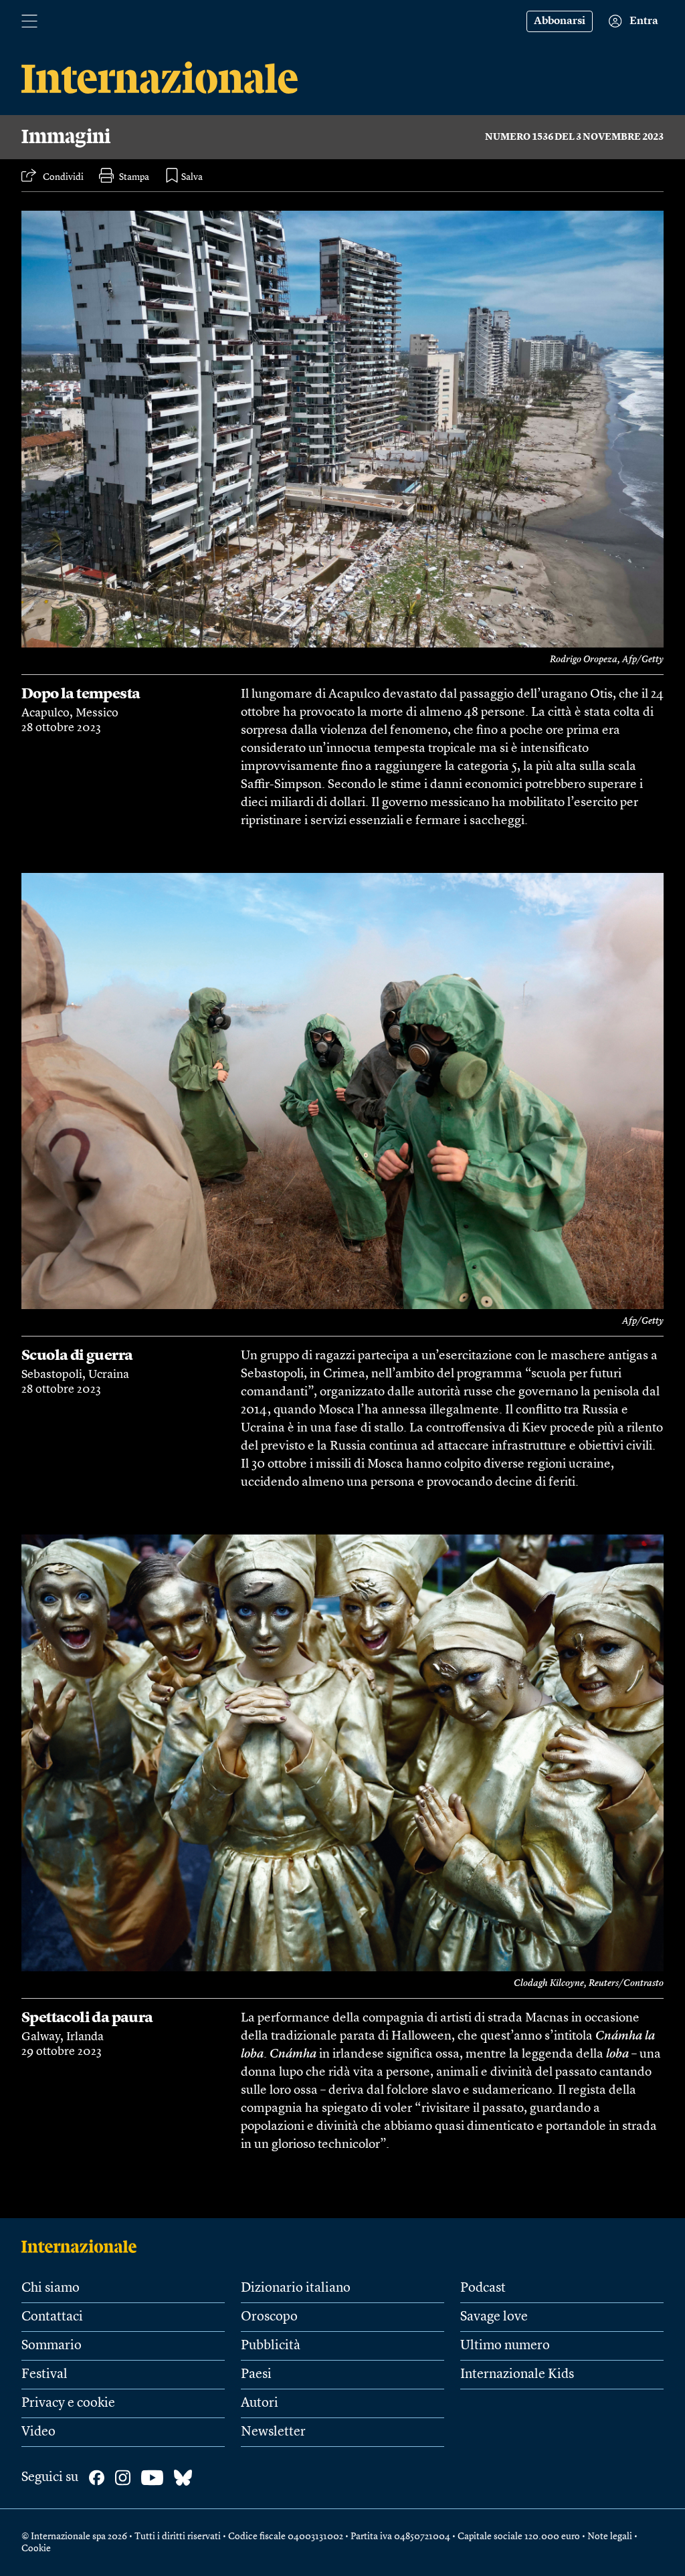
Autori (260, 2403)
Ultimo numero (505, 2346)
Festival (44, 2375)
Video (38, 2432)
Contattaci (52, 2317)
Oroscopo (269, 2317)
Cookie (36, 2549)
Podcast (483, 2288)
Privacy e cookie (68, 2403)
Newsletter (273, 2432)
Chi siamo (51, 2288)
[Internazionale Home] (83, 2246)
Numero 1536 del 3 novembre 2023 (574, 137)
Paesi (256, 2375)
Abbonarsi (560, 21)
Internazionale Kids (517, 2375)
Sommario (52, 2346)
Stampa (134, 177)
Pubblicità (271, 2346)
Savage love (494, 2317)
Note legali (610, 2537)
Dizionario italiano (296, 2288)
